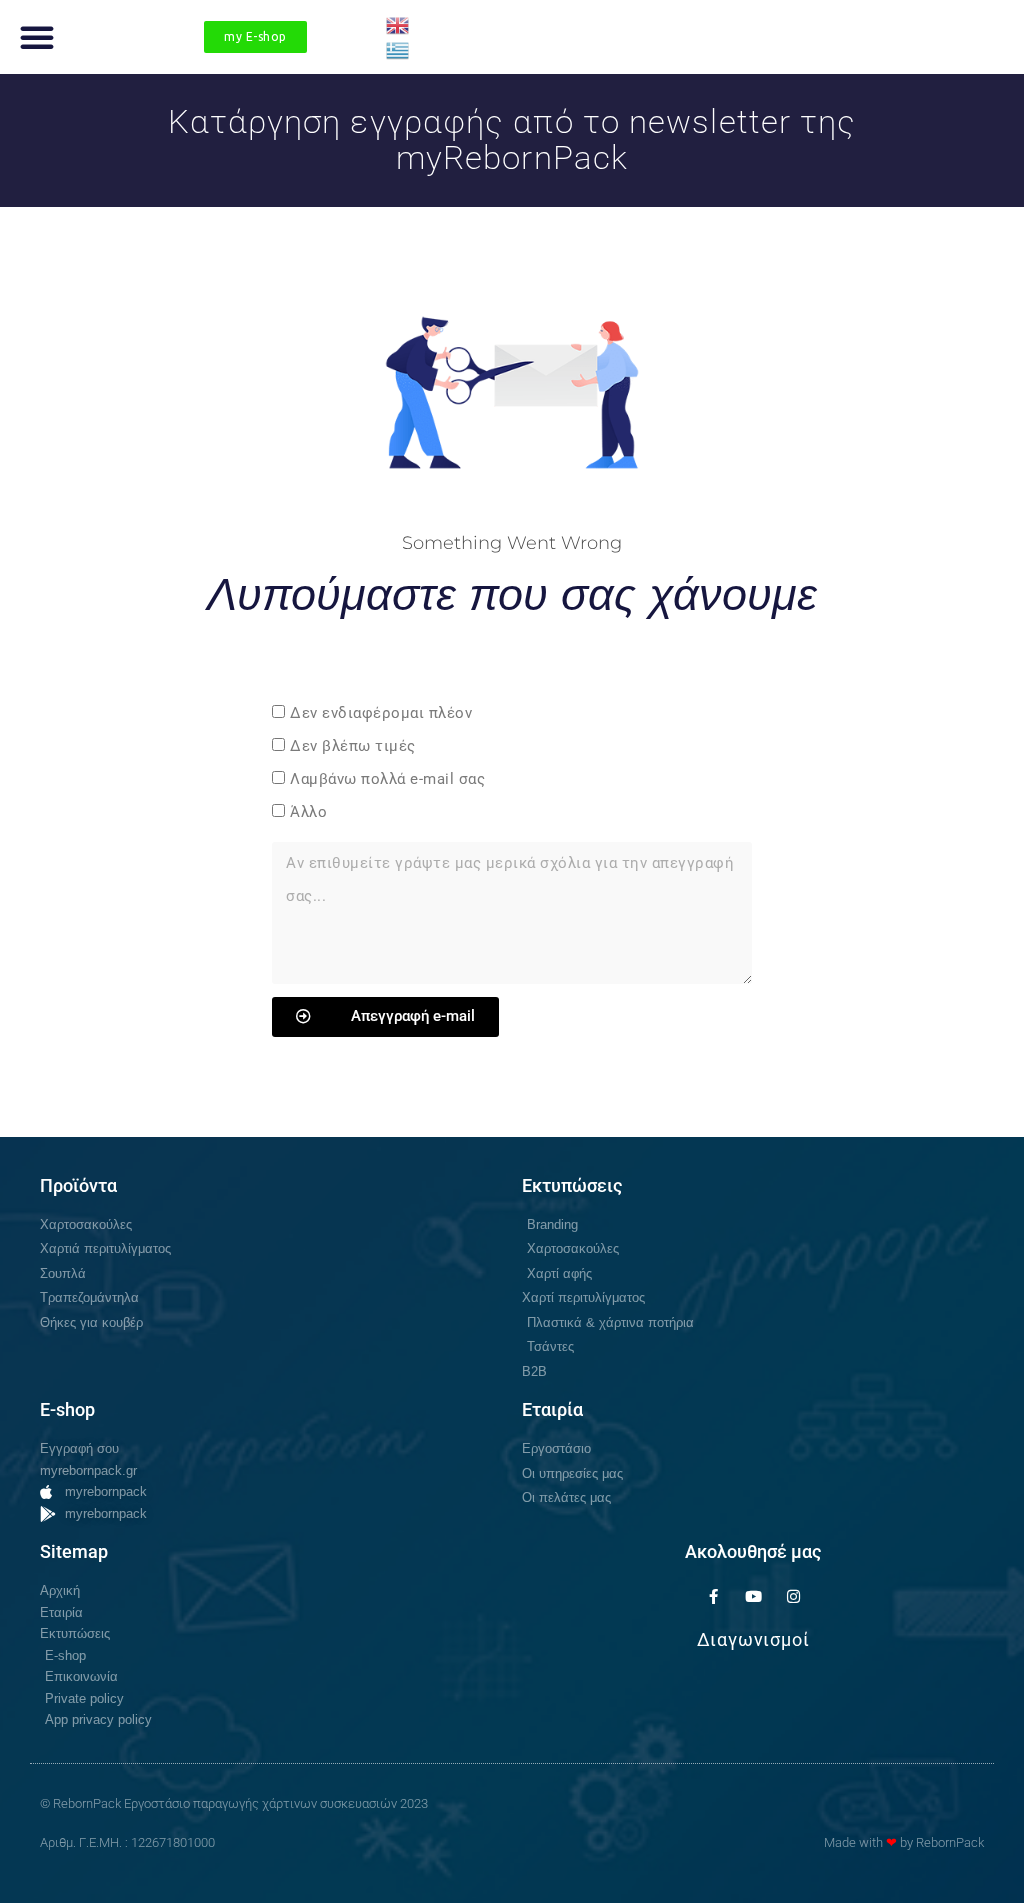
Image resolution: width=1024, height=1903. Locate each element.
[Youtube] (753, 1596)
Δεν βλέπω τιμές (353, 746)
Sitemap (74, 1551)
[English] (398, 24)
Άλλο (308, 812)
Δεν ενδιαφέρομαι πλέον (381, 713)
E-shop (67, 1409)
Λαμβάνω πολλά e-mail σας (387, 779)
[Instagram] (793, 1596)
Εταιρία (552, 1409)
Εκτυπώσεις (572, 1185)
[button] (37, 37)
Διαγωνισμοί (753, 1639)
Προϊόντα (78, 1185)
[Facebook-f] (713, 1596)
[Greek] (398, 49)
